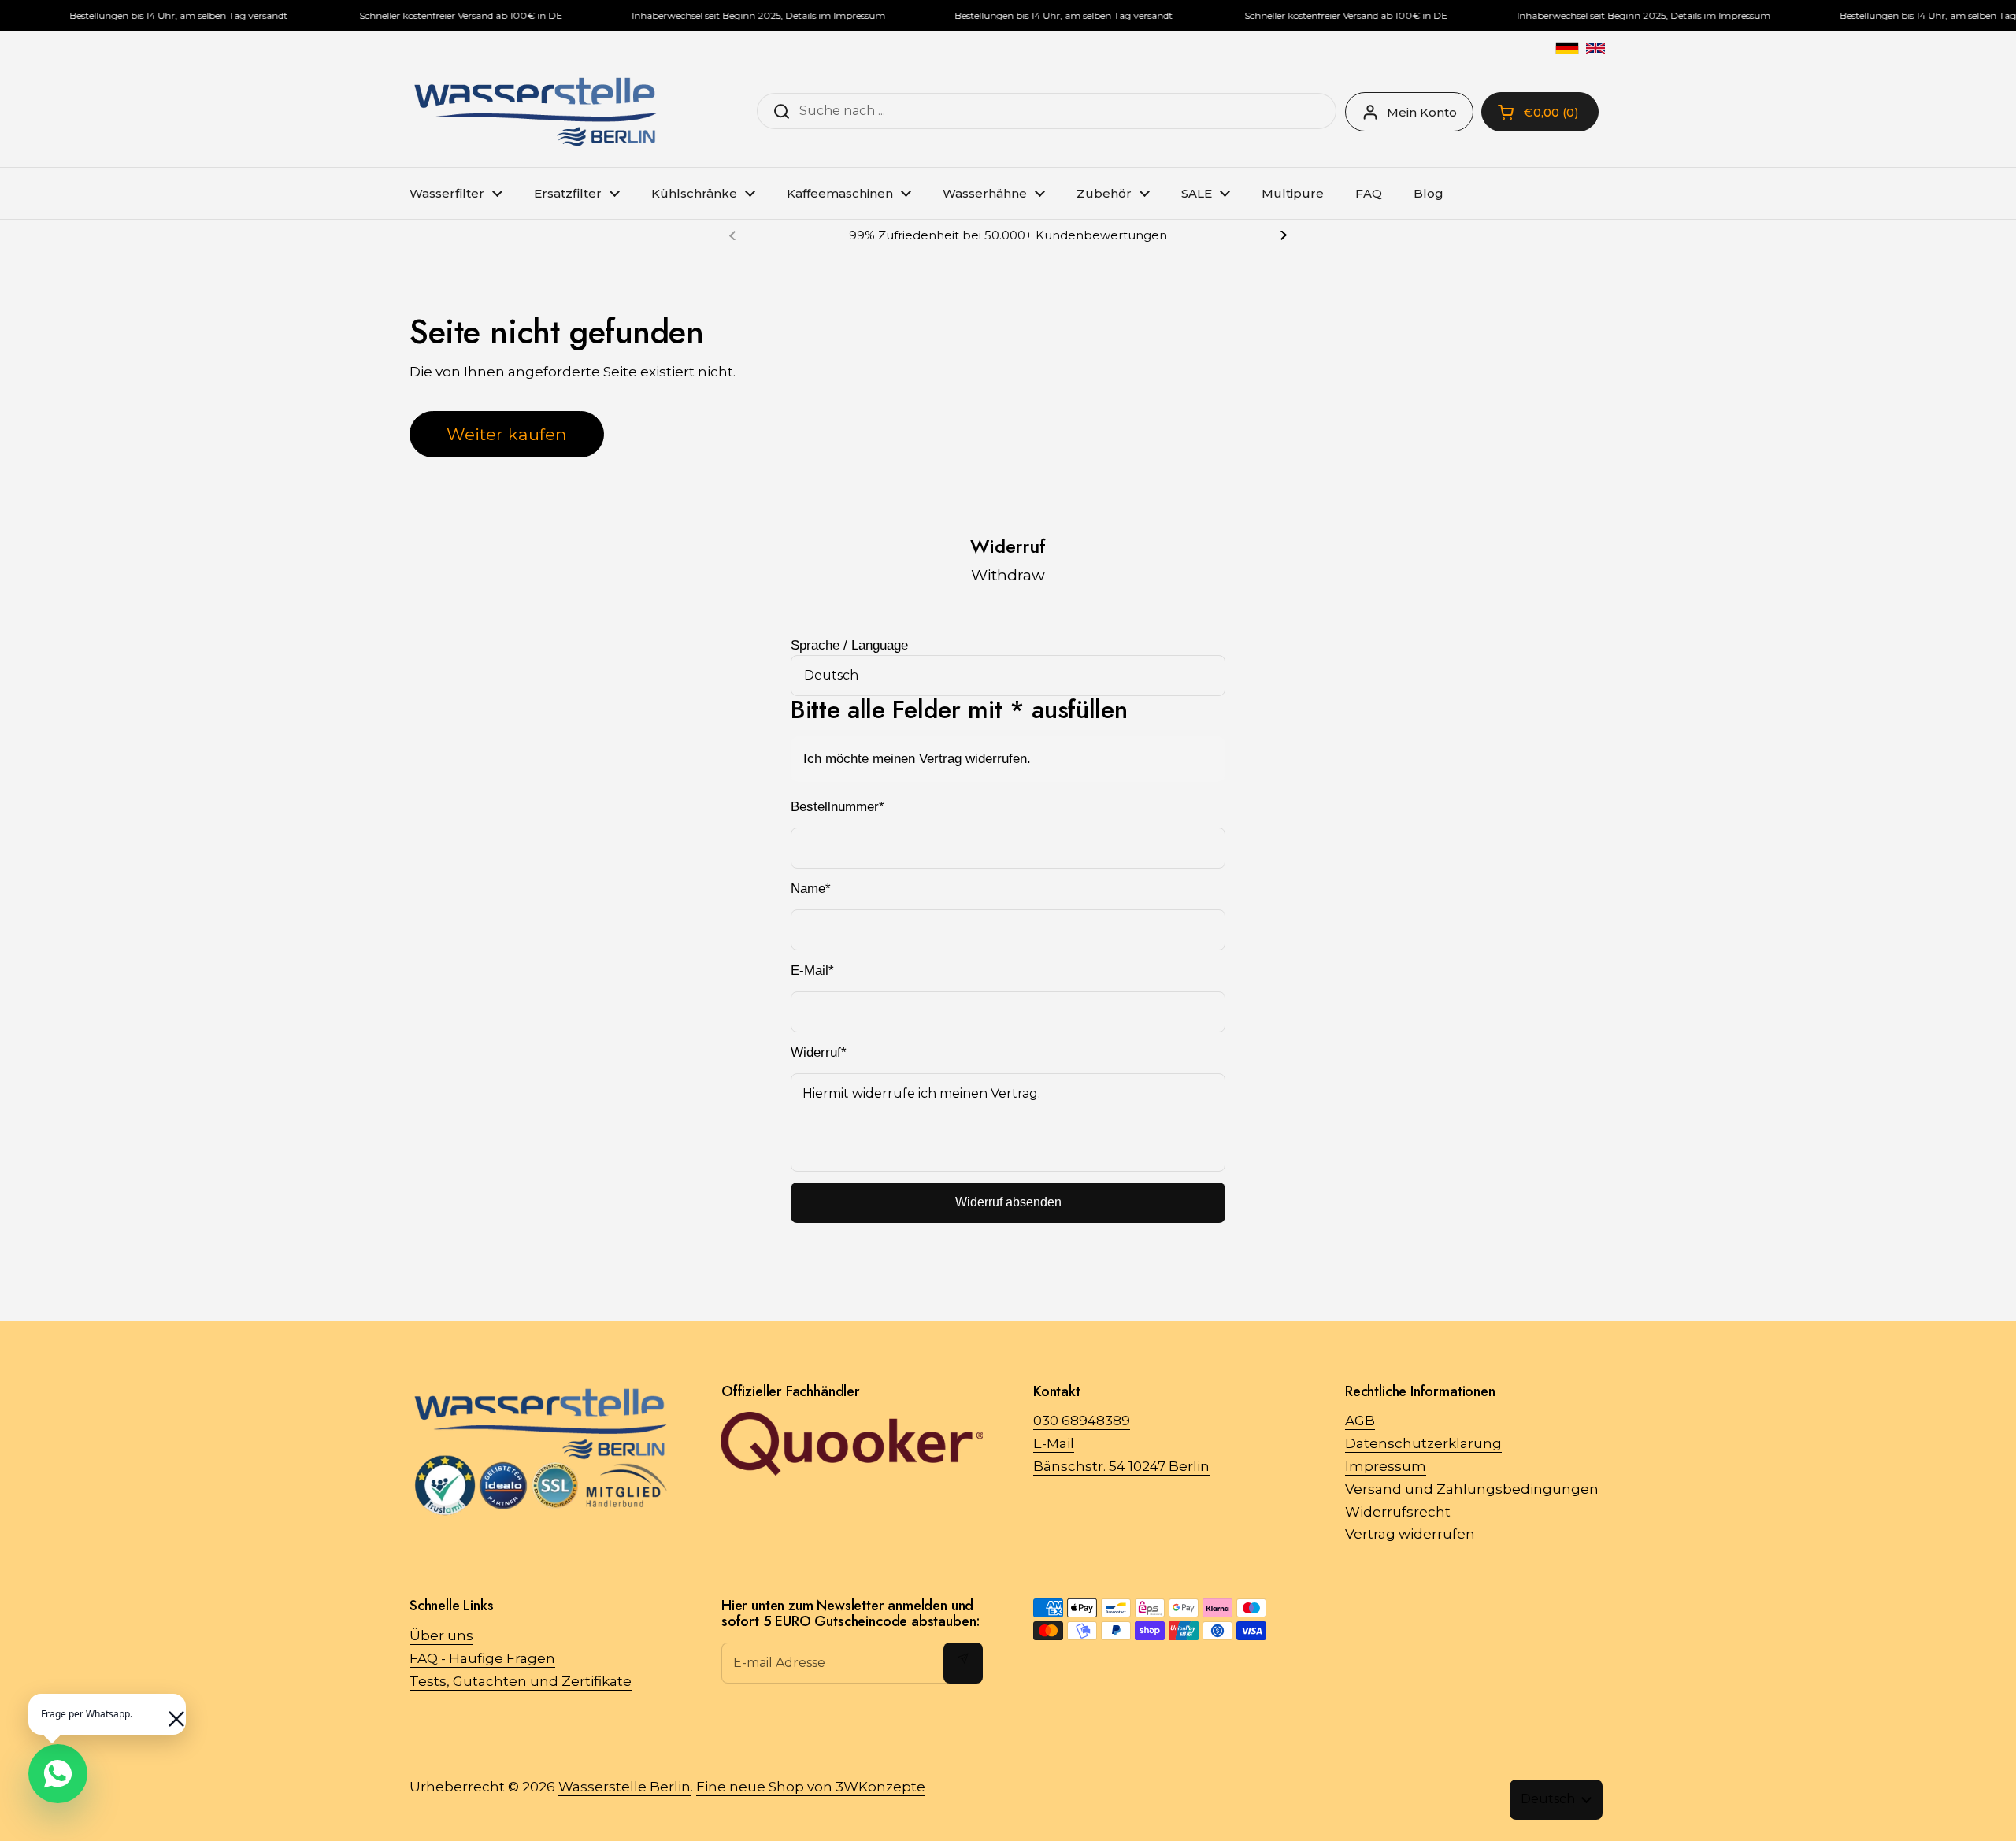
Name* (811, 889)
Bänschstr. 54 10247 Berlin (1121, 1466)
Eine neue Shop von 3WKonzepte (811, 1787)
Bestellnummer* (838, 807)
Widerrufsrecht (1398, 1512)
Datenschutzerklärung (1423, 1443)
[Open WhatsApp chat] (58, 1774)
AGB (1360, 1421)
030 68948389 (1082, 1421)
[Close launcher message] (169, 1711)
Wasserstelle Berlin (624, 1787)
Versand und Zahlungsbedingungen (1472, 1489)
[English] (1595, 48)
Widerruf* (819, 1052)
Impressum (1386, 1466)
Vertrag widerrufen (1410, 1534)
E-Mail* (812, 971)
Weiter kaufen (507, 434)
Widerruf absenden (1008, 1202)
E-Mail (1054, 1443)
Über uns (441, 1635)
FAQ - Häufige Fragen (482, 1658)
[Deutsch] (1567, 48)
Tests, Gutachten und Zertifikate (521, 1681)
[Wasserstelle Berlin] (535, 112)
